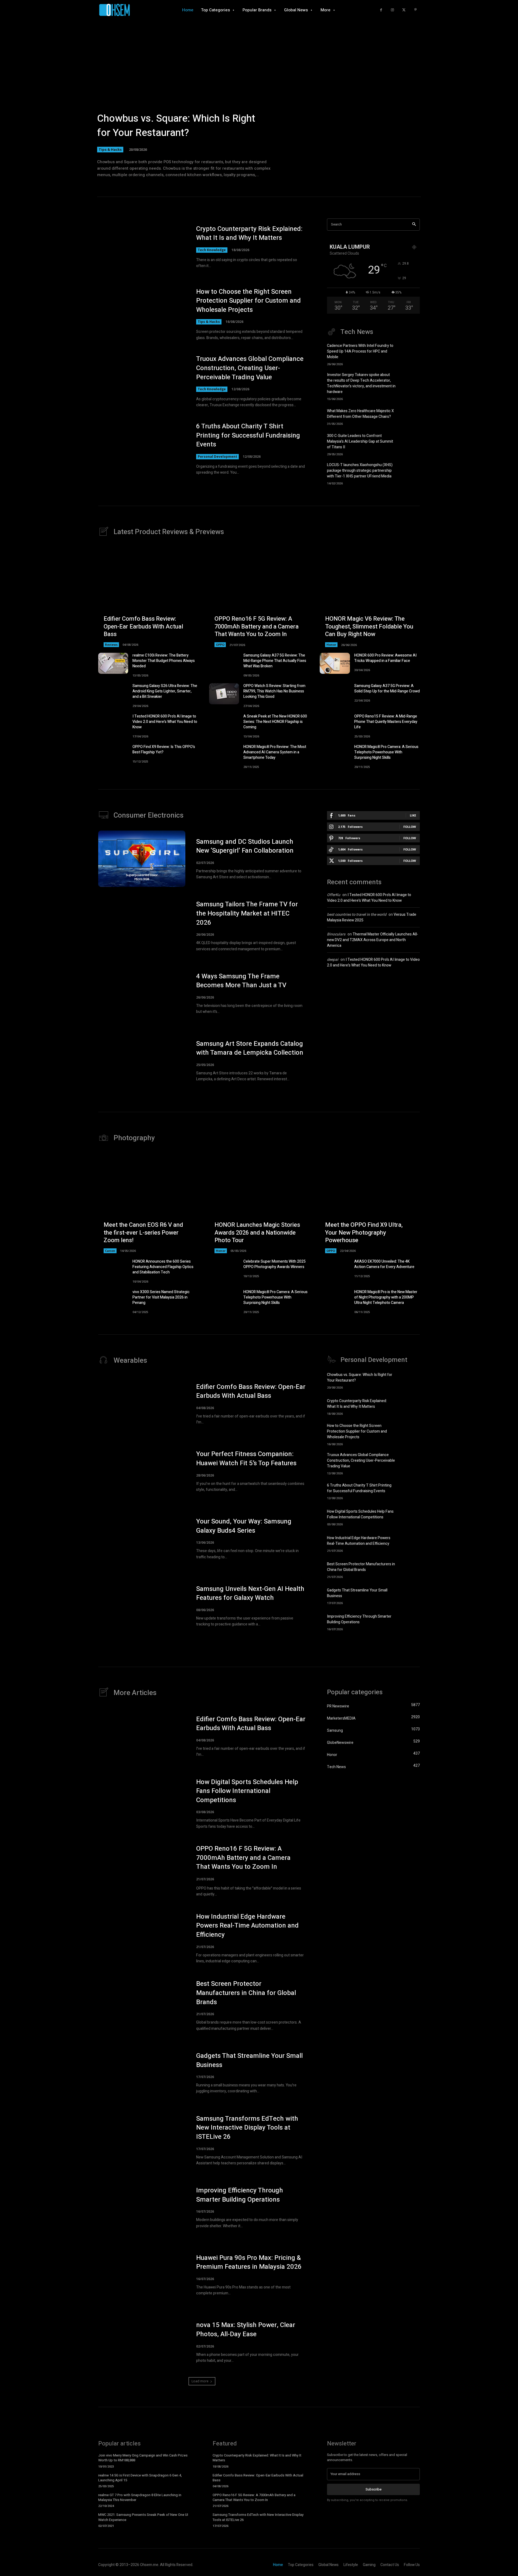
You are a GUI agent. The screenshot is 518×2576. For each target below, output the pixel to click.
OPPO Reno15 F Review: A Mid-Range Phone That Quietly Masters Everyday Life (386, 722)
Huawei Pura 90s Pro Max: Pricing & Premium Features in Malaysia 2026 (249, 2262)
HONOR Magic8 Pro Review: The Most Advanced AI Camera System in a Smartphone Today (275, 752)
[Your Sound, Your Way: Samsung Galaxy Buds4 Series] (142, 1539)
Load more (200, 2381)
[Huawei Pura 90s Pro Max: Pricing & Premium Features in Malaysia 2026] (142, 2275)
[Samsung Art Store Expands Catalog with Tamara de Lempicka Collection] (142, 1061)
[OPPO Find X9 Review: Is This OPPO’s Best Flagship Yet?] (113, 755)
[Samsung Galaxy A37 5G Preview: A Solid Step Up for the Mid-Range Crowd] (335, 694)
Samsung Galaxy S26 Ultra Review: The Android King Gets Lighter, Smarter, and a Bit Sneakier (165, 691)
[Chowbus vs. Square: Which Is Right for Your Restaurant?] (259, 100)
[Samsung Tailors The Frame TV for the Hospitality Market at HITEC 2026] (142, 926)
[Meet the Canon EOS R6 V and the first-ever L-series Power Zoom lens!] (148, 1203)
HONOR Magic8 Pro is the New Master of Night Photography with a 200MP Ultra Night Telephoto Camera (386, 1297)
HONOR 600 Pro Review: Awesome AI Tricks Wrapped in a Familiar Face (385, 658)
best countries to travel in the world (357, 915)
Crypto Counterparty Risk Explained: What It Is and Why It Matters (249, 233)
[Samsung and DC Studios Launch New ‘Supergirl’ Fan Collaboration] (142, 859)
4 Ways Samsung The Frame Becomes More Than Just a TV (241, 981)
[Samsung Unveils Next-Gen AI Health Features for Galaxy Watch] (142, 1606)
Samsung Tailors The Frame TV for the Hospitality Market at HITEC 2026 (247, 913)
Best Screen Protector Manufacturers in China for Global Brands (361, 1567)
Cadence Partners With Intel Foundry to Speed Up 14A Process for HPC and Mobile (360, 351)
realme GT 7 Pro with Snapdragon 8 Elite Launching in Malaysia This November (140, 2497)
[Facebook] (381, 10)
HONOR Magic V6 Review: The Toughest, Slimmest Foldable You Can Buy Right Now (369, 626)
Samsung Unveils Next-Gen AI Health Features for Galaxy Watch (250, 1593)
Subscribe (374, 2489)
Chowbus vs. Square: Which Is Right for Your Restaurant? (176, 126)
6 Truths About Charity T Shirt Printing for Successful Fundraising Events (248, 435)
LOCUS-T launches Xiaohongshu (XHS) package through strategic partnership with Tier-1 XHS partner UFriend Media (360, 471)
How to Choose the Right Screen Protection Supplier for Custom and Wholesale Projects (248, 301)
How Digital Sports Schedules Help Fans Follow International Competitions (360, 1514)
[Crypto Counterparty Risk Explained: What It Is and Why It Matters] (142, 247)
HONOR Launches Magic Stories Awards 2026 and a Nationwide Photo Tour (257, 1233)
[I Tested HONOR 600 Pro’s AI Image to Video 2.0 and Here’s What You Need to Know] (113, 724)
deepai (333, 960)
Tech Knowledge (212, 250)
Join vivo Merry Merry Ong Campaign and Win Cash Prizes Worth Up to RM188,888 (143, 2458)
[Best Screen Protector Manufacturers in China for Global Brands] (410, 1569)
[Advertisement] (373, 1019)
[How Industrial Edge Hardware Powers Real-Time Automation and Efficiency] (410, 1543)
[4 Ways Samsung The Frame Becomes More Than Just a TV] (142, 993)
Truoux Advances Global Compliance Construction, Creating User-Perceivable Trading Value (250, 368)
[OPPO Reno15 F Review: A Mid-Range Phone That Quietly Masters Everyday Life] (335, 724)
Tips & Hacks (110, 149)
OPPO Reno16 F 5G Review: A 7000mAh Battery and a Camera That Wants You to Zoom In (257, 626)
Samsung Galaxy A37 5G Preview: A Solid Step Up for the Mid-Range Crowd (387, 689)
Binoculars (336, 934)
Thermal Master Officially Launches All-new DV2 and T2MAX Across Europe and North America (373, 940)
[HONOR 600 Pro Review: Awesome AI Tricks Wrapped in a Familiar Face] (335, 663)
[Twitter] (404, 10)
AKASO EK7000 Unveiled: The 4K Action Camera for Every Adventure (384, 1264)
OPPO (220, 645)
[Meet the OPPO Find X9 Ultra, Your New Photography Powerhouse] (370, 1203)
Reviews (111, 645)
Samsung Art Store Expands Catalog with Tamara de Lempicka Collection (250, 1048)
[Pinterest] (415, 10)
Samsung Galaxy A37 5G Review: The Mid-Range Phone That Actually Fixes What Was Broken (275, 661)
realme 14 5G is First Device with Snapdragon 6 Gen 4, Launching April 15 (140, 2478)
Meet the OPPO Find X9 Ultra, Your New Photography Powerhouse (364, 1233)
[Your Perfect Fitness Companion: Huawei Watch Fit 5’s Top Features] (142, 1471)
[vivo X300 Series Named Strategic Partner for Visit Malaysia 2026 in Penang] (113, 1300)
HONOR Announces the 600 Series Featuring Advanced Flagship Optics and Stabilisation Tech (163, 1267)
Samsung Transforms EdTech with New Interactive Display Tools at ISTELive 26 (247, 2128)
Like (413, 815)
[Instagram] (392, 10)
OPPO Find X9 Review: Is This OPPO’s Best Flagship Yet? (164, 749)
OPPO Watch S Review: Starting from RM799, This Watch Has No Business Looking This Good (274, 691)
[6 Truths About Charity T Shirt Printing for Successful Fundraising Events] (142, 449)
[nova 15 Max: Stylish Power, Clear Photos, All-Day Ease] (142, 2342)
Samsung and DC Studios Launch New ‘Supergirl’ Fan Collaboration (245, 846)
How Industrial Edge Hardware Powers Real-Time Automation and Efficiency (359, 1541)
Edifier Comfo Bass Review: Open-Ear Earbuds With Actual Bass (143, 626)
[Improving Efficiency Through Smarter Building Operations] (410, 1622)
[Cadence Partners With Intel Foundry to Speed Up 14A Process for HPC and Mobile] (410, 353)
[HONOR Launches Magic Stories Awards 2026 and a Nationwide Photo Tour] (259, 1203)
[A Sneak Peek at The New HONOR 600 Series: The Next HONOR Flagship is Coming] (224, 724)
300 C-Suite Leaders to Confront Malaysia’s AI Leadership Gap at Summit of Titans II (360, 441)
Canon (110, 1251)
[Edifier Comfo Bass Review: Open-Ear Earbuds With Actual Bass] (148, 597)
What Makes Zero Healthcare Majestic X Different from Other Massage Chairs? (360, 414)
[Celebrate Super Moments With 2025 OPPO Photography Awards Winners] (224, 1269)
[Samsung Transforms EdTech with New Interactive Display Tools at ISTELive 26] (142, 2140)
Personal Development (217, 457)
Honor (331, 645)
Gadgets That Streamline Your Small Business (249, 2060)
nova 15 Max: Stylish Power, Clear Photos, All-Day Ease (246, 2330)
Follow (410, 827)
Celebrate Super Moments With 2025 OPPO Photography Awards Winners (275, 1264)
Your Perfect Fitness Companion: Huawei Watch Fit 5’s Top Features (246, 1459)
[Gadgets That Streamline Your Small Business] (410, 1596)
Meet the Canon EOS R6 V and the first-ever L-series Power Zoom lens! (143, 1233)
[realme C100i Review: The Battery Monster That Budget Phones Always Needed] (113, 663)
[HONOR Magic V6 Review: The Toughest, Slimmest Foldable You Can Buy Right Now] (370, 597)
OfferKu (334, 895)
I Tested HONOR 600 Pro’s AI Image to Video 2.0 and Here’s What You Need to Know (165, 722)
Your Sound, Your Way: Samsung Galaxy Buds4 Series (244, 1526)
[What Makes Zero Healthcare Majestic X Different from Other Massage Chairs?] (410, 416)
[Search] (414, 225)
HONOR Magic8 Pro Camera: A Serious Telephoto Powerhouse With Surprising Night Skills (386, 752)
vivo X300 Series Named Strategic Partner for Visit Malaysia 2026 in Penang (161, 1297)
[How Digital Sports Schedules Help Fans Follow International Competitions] (410, 1517)
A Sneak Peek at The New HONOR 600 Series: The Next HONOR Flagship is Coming (275, 722)
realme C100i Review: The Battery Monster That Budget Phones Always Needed (164, 661)
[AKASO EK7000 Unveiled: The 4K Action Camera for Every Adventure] (335, 1269)
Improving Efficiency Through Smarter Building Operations (359, 1619)
